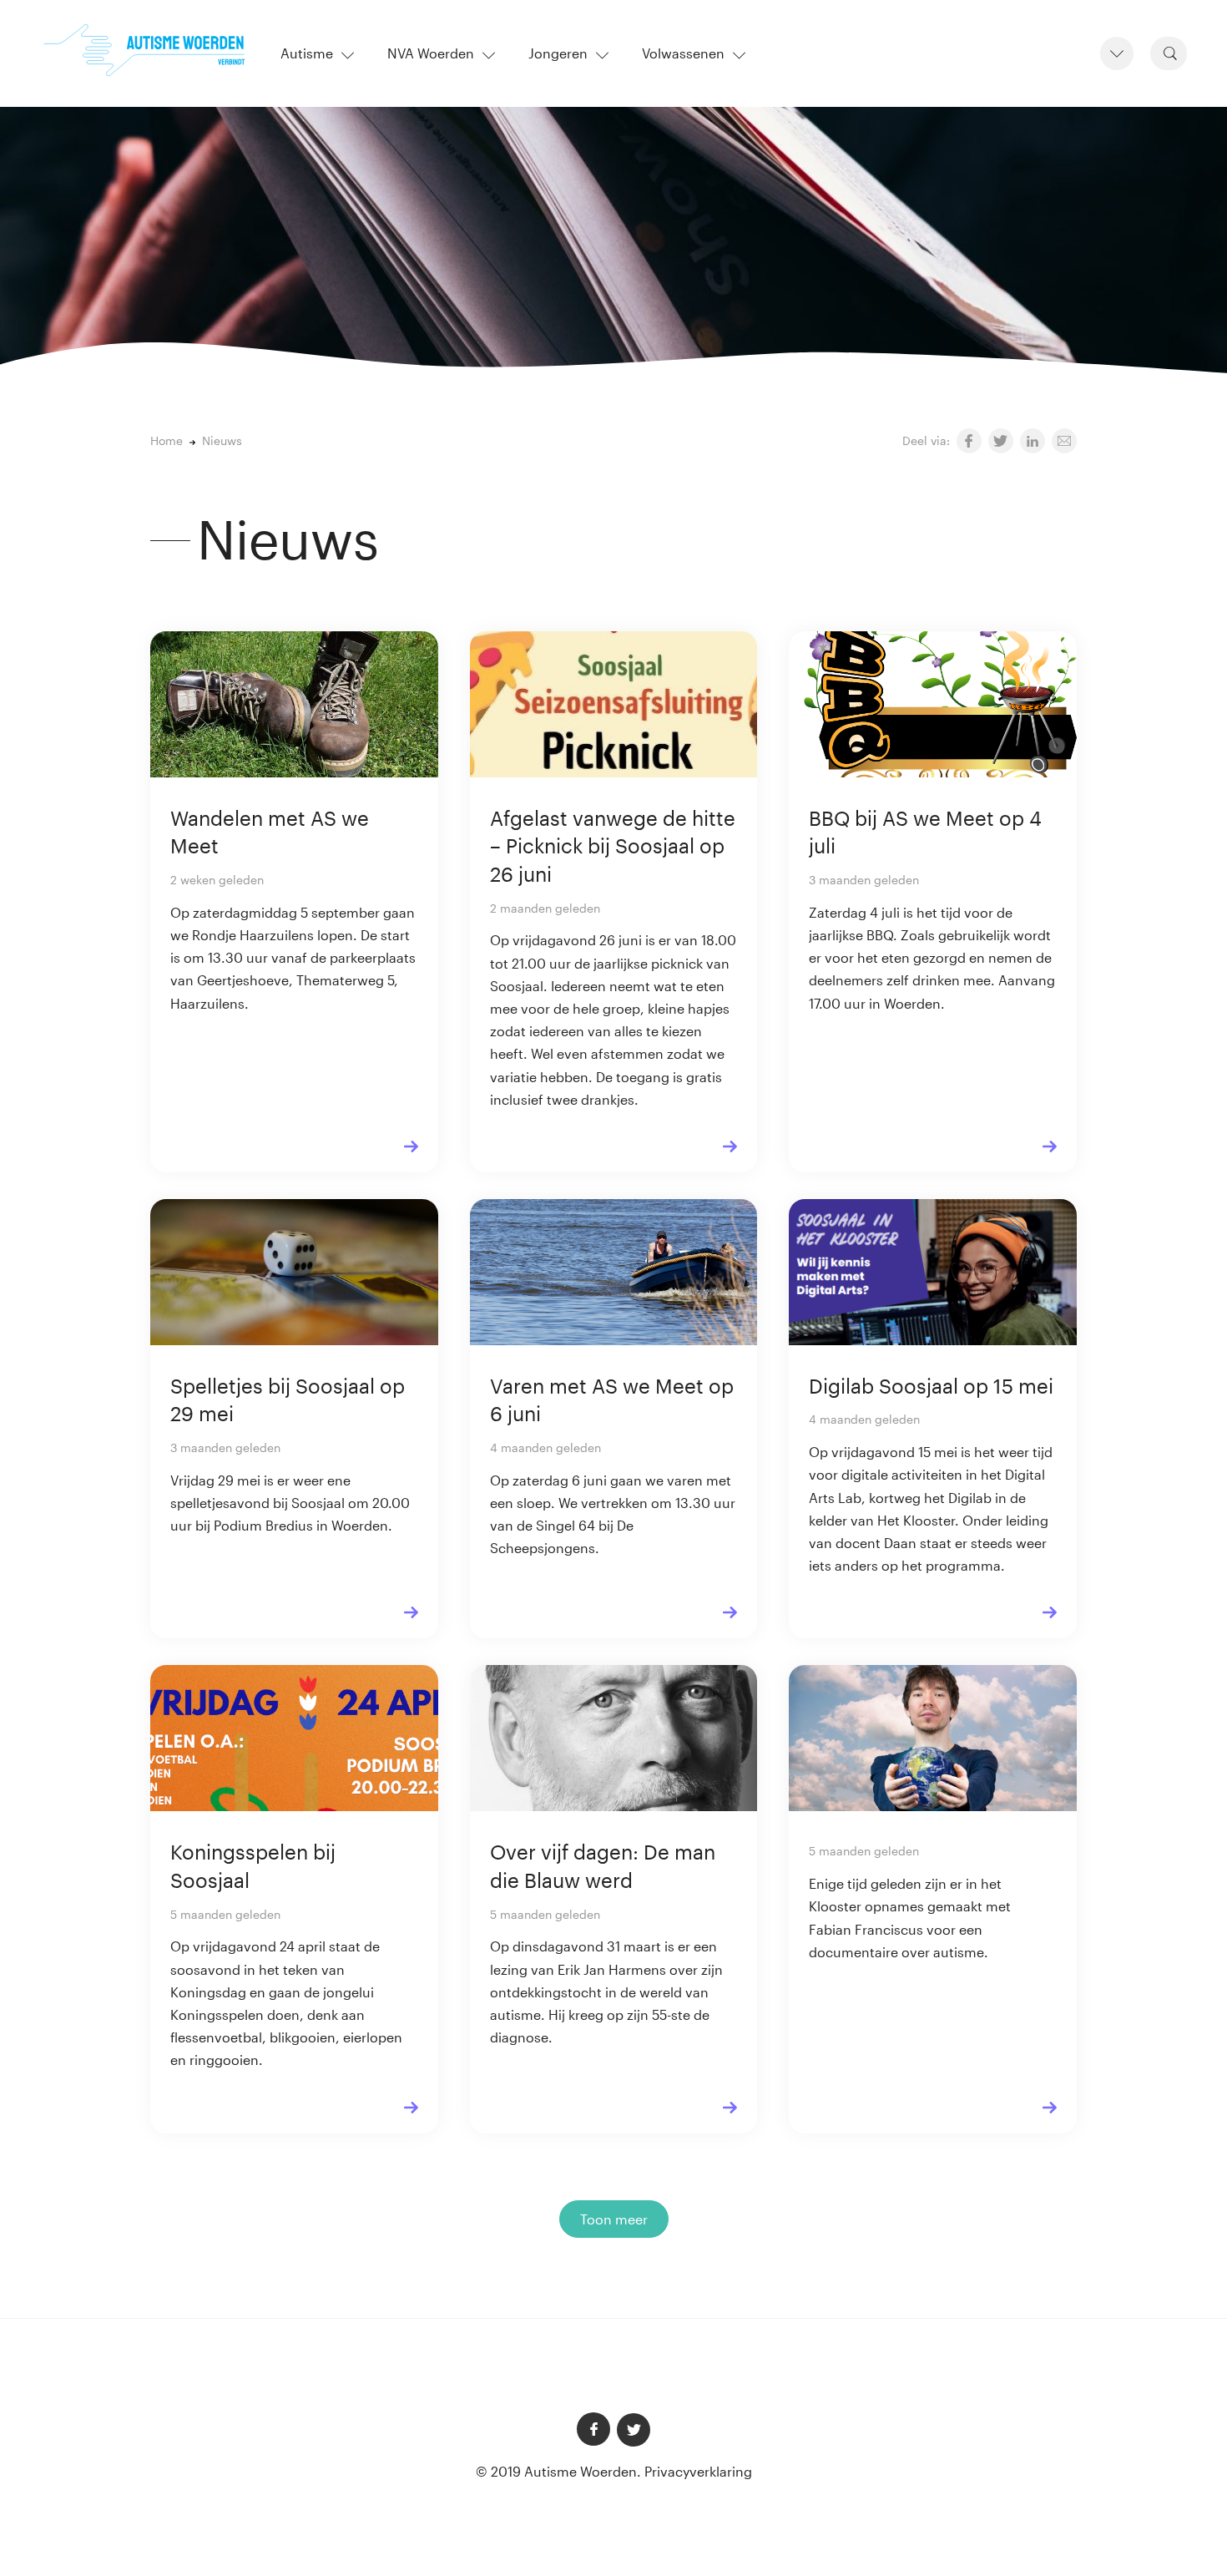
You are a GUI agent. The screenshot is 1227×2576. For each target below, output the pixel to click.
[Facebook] (593, 2429)
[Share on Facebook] (969, 441)
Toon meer (614, 2219)
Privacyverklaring (698, 2471)
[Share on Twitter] (1001, 441)
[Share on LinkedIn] (1033, 441)
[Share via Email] (1064, 441)
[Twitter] (634, 2430)
